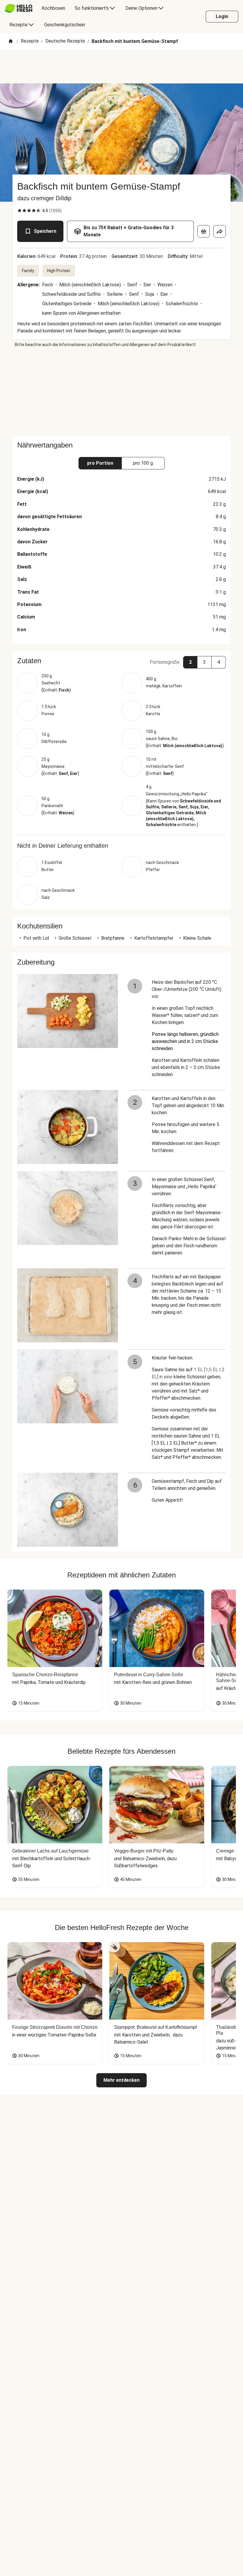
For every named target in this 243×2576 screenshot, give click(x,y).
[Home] (11, 42)
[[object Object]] (204, 231)
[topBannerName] (121, 67)
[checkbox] (20, 211)
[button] (121, 661)
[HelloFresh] (19, 8)
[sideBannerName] (121, 392)
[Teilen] (220, 231)
